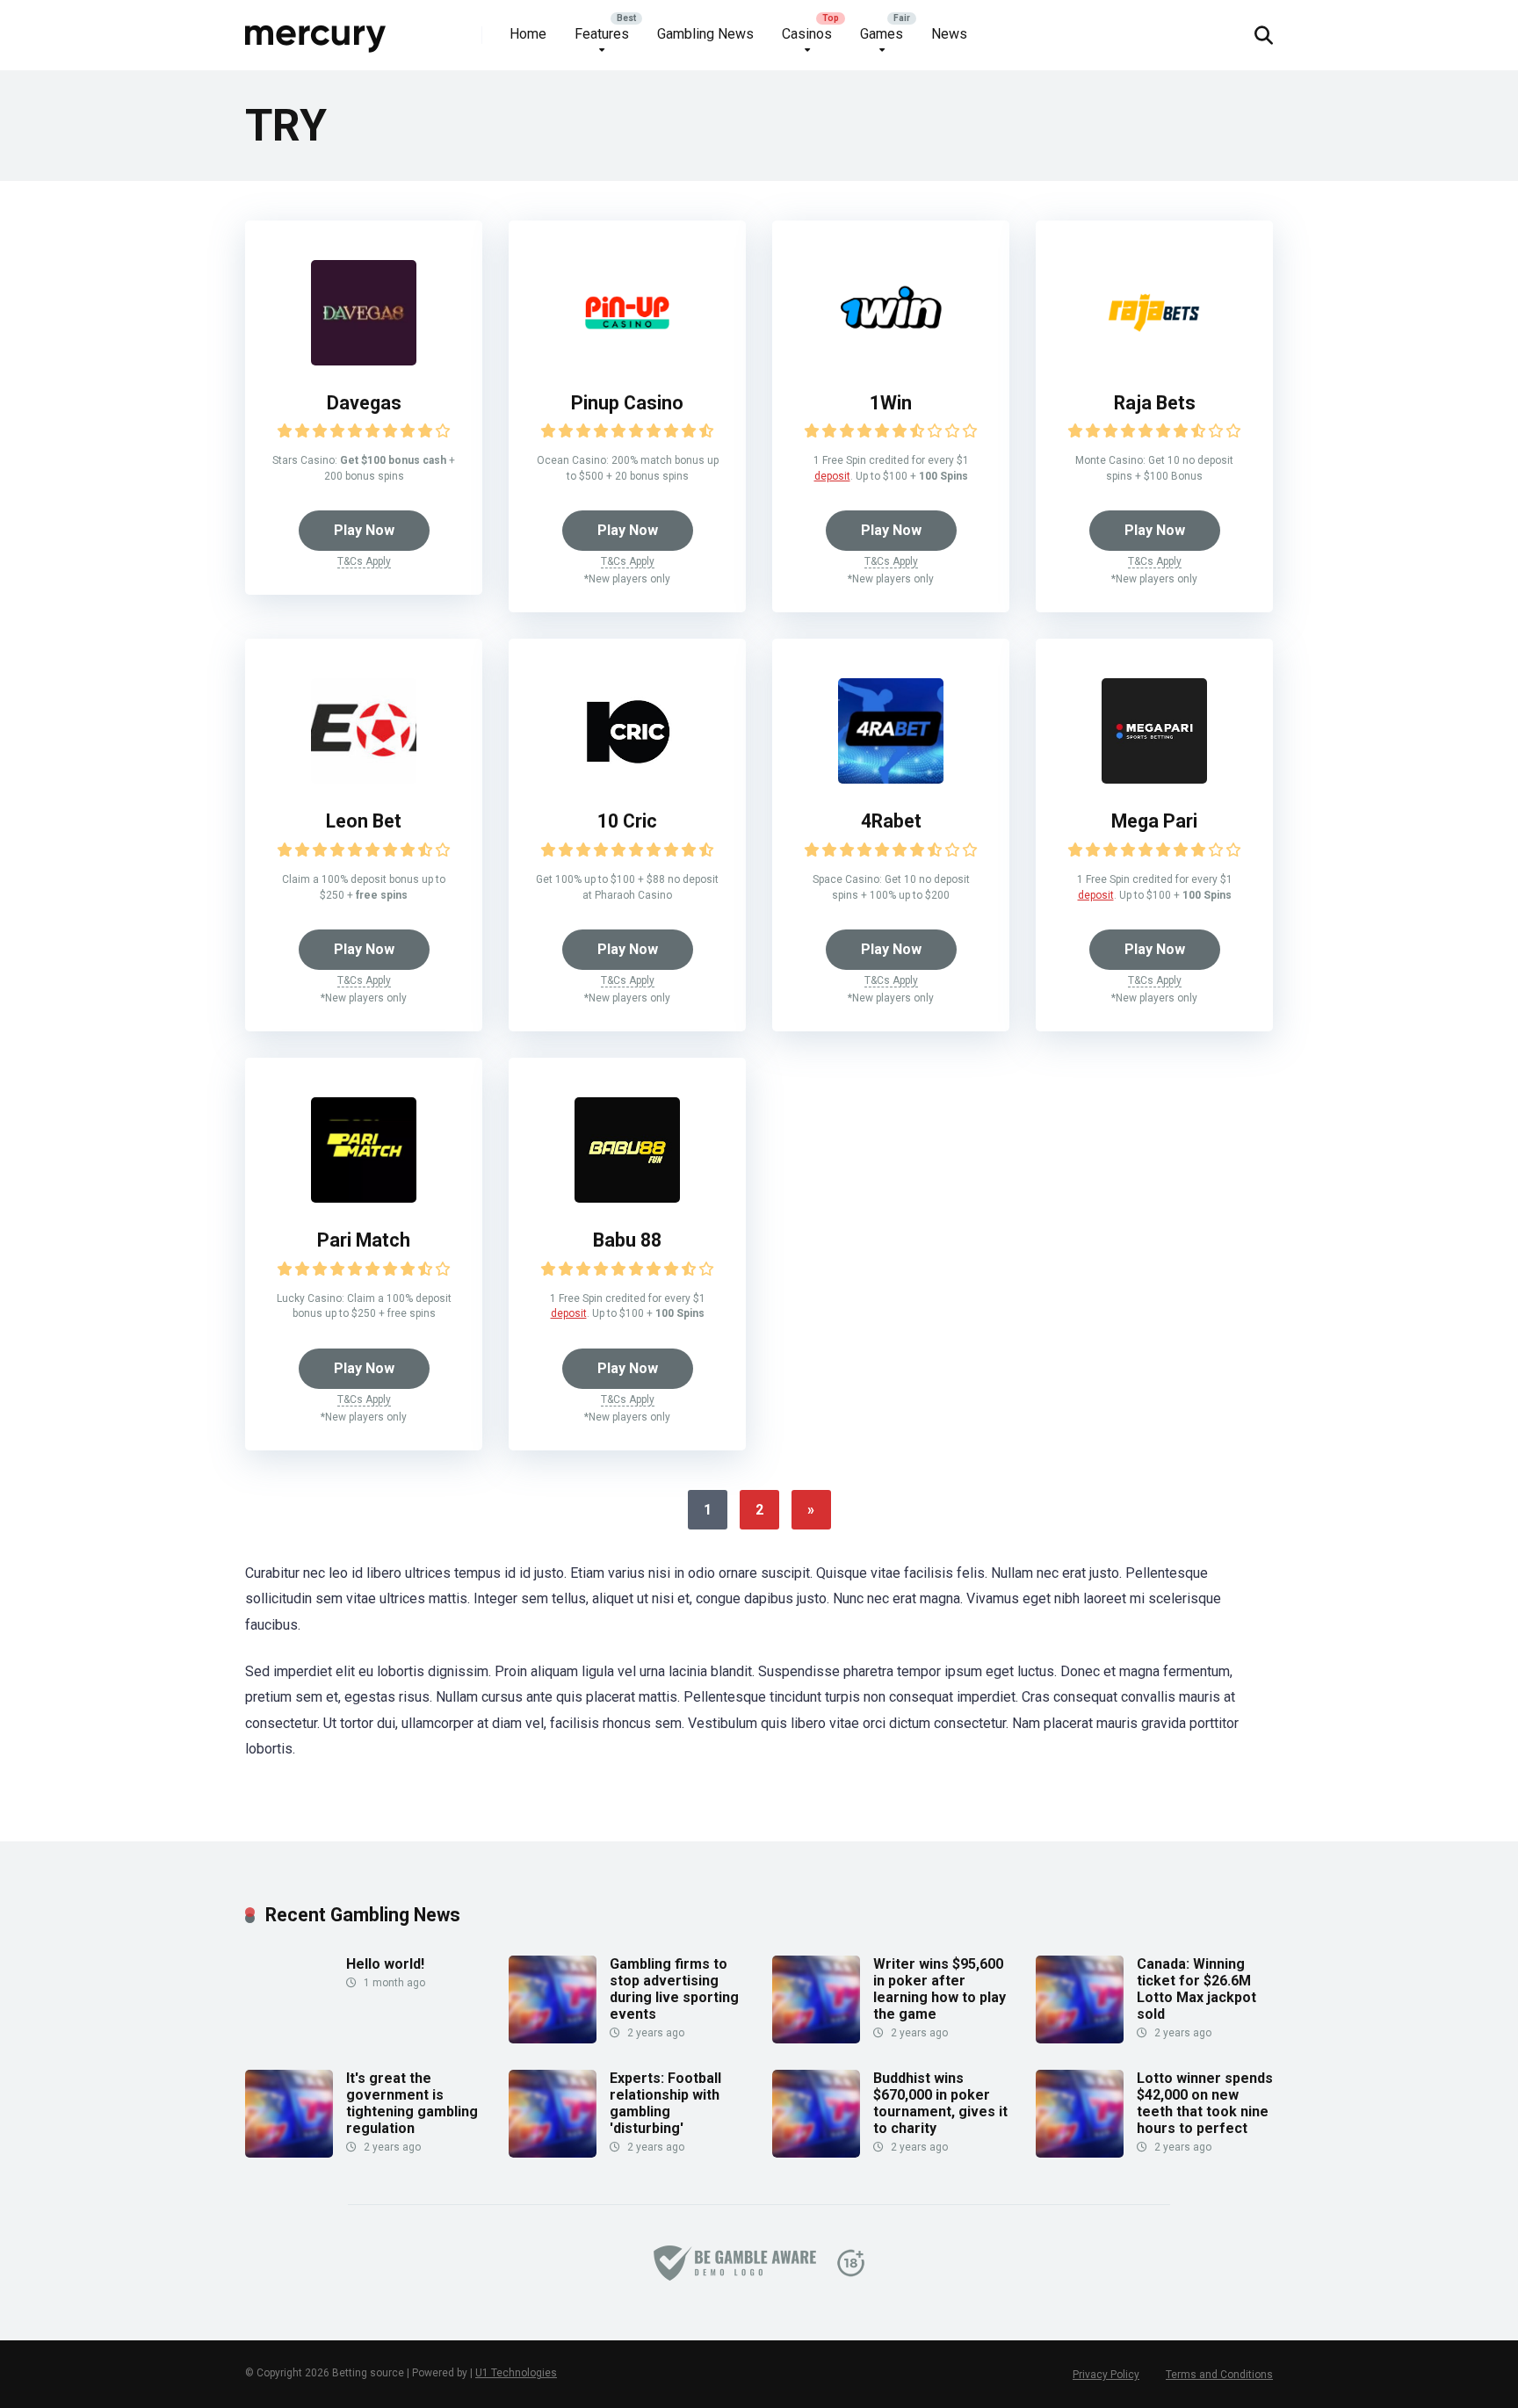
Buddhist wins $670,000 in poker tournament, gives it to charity (940, 2104)
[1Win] (891, 361)
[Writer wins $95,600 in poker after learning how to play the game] (816, 2039)
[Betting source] (316, 29)
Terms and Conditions (1219, 2375)
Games (882, 34)
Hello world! (385, 1964)
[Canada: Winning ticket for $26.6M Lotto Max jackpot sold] (1080, 2039)
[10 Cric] (627, 779)
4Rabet (891, 821)
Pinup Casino (627, 403)
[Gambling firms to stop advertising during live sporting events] (553, 2039)
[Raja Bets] (1154, 361)
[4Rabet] (891, 779)
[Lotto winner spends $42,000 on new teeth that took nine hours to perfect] (1080, 2153)
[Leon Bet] (364, 779)
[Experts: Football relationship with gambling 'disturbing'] (553, 2153)
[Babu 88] (627, 1198)
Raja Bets (1155, 403)
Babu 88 (627, 1240)
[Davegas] (364, 361)
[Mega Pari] (1154, 779)
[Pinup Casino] (627, 361)
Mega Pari (1154, 821)
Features (602, 34)
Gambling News (705, 34)
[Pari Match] (364, 1198)
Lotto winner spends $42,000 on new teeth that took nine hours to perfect (1205, 2104)
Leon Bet (364, 821)
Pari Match (364, 1240)
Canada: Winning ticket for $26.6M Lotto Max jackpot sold (1196, 1989)
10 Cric (627, 821)
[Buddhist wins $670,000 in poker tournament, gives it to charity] (816, 2153)
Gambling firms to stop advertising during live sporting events (674, 1989)
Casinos (807, 34)
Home (528, 34)
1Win (891, 403)
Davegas (364, 403)
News (949, 34)
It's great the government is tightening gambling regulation (412, 2104)
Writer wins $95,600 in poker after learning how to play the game (940, 1989)
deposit (832, 476)
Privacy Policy (1106, 2375)
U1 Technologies (516, 2373)
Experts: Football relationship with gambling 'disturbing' (665, 2104)
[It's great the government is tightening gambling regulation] (289, 2153)
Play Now (364, 530)
